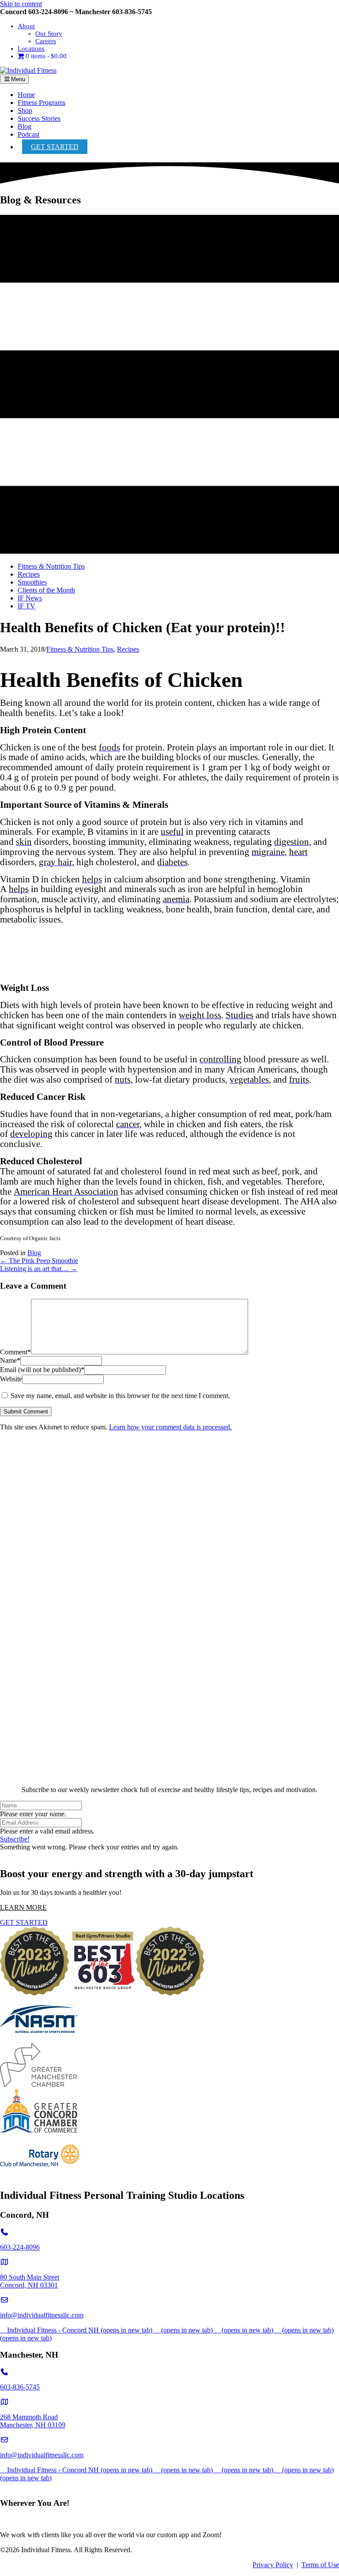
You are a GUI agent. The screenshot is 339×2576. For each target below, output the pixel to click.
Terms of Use (320, 2565)
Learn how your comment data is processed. (170, 1427)
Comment (15, 1352)
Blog (24, 126)
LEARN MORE (23, 1907)
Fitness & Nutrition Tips (80, 649)
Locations (31, 49)
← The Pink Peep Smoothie (39, 1261)
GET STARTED (55, 147)
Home (26, 95)
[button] (15, 1839)
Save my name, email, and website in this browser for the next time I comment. (120, 1396)
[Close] (169, 1775)
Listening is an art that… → (39, 1269)
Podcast (28, 134)
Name (10, 1360)
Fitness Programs (41, 103)
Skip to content (21, 4)
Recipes (128, 649)
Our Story (49, 34)
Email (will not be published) (42, 1370)
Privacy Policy (273, 2565)
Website (11, 1379)
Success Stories (39, 118)
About (26, 26)
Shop (25, 111)
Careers (46, 41)
